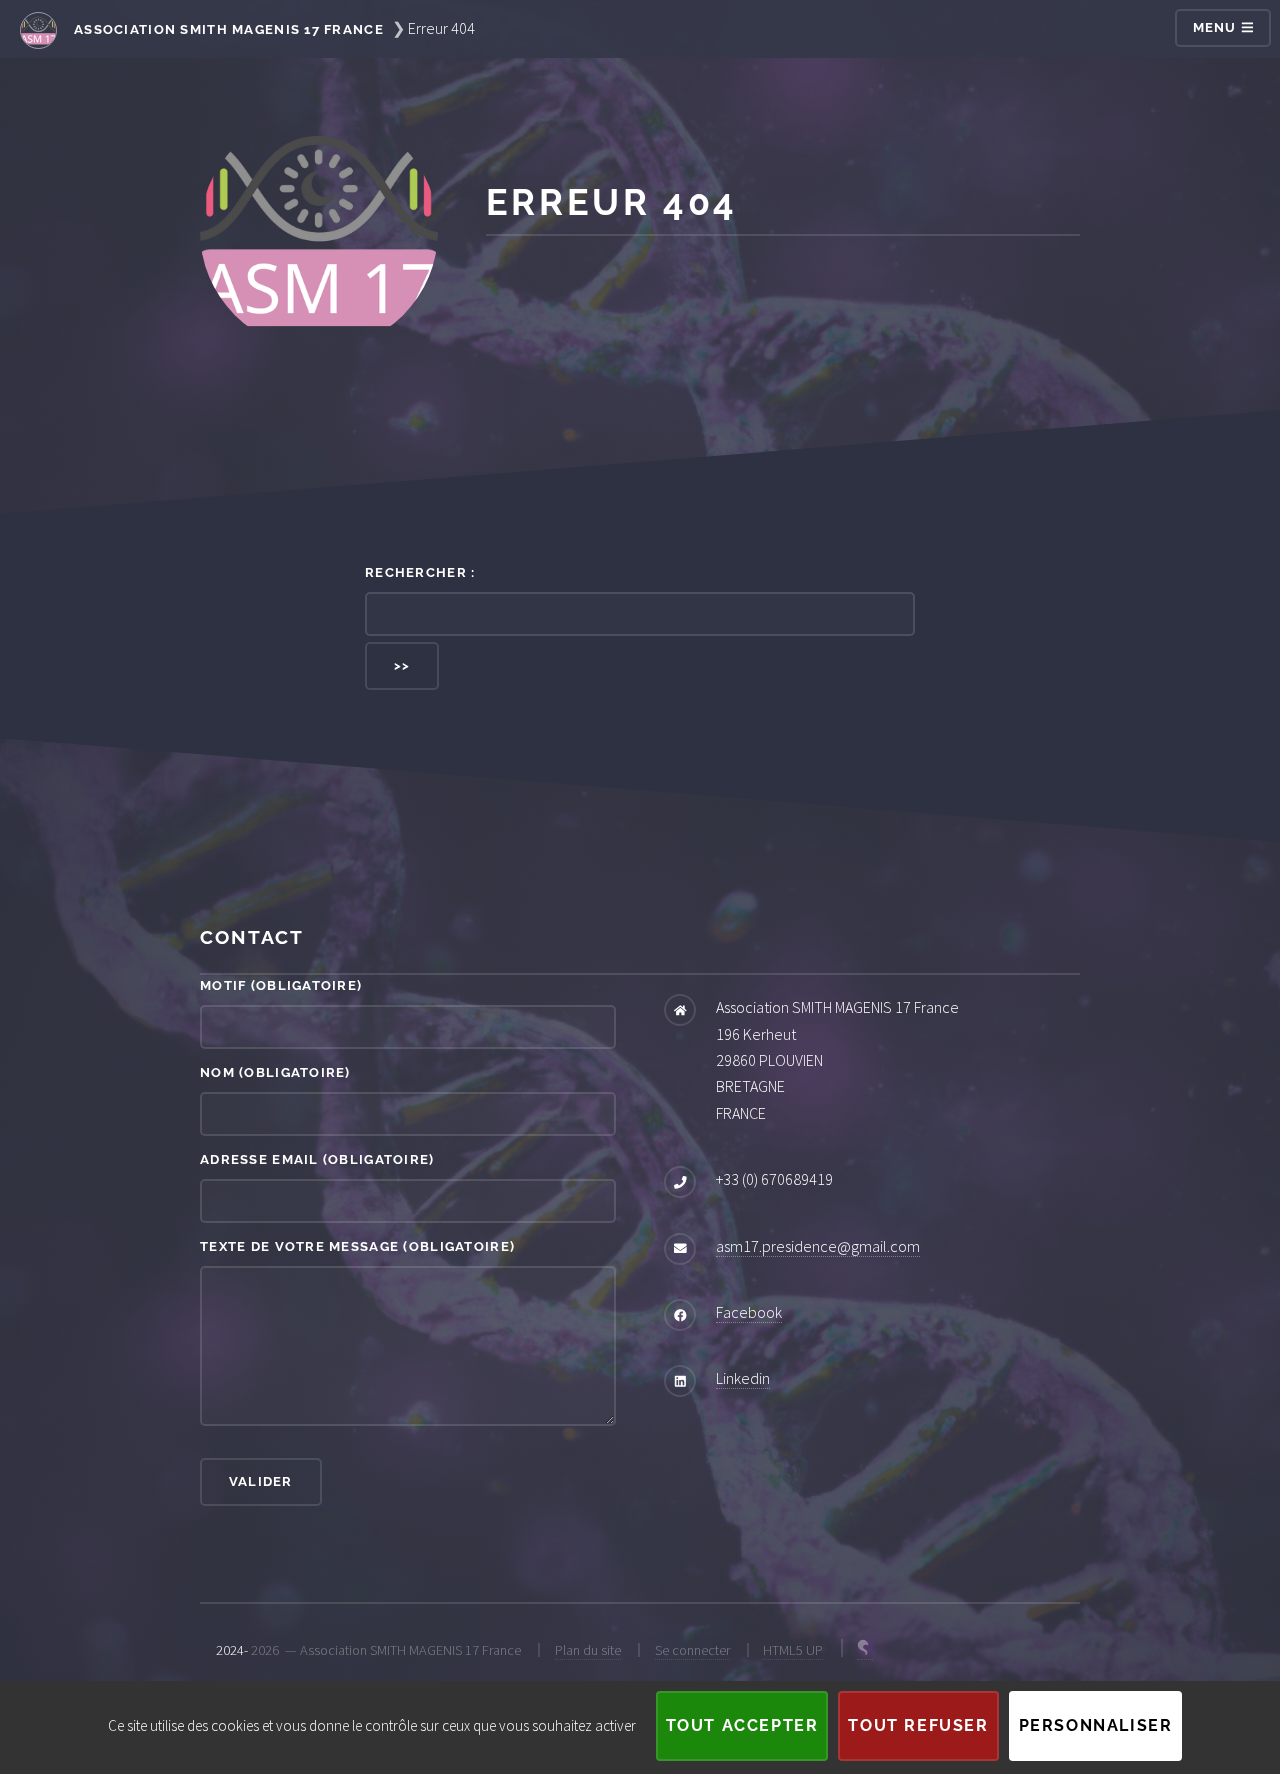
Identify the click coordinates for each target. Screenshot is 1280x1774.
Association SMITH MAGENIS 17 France (227, 29)
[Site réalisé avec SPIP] (865, 1650)
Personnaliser (1096, 1725)
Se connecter (692, 1650)
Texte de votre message (357, 1246)
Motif (281, 985)
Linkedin (743, 1378)
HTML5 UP (793, 1650)
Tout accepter (742, 1725)
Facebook (749, 1312)
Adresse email (317, 1159)
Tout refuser (918, 1725)
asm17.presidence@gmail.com (818, 1246)
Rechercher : (420, 572)
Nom (275, 1072)
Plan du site (588, 1650)
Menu (1217, 27)
